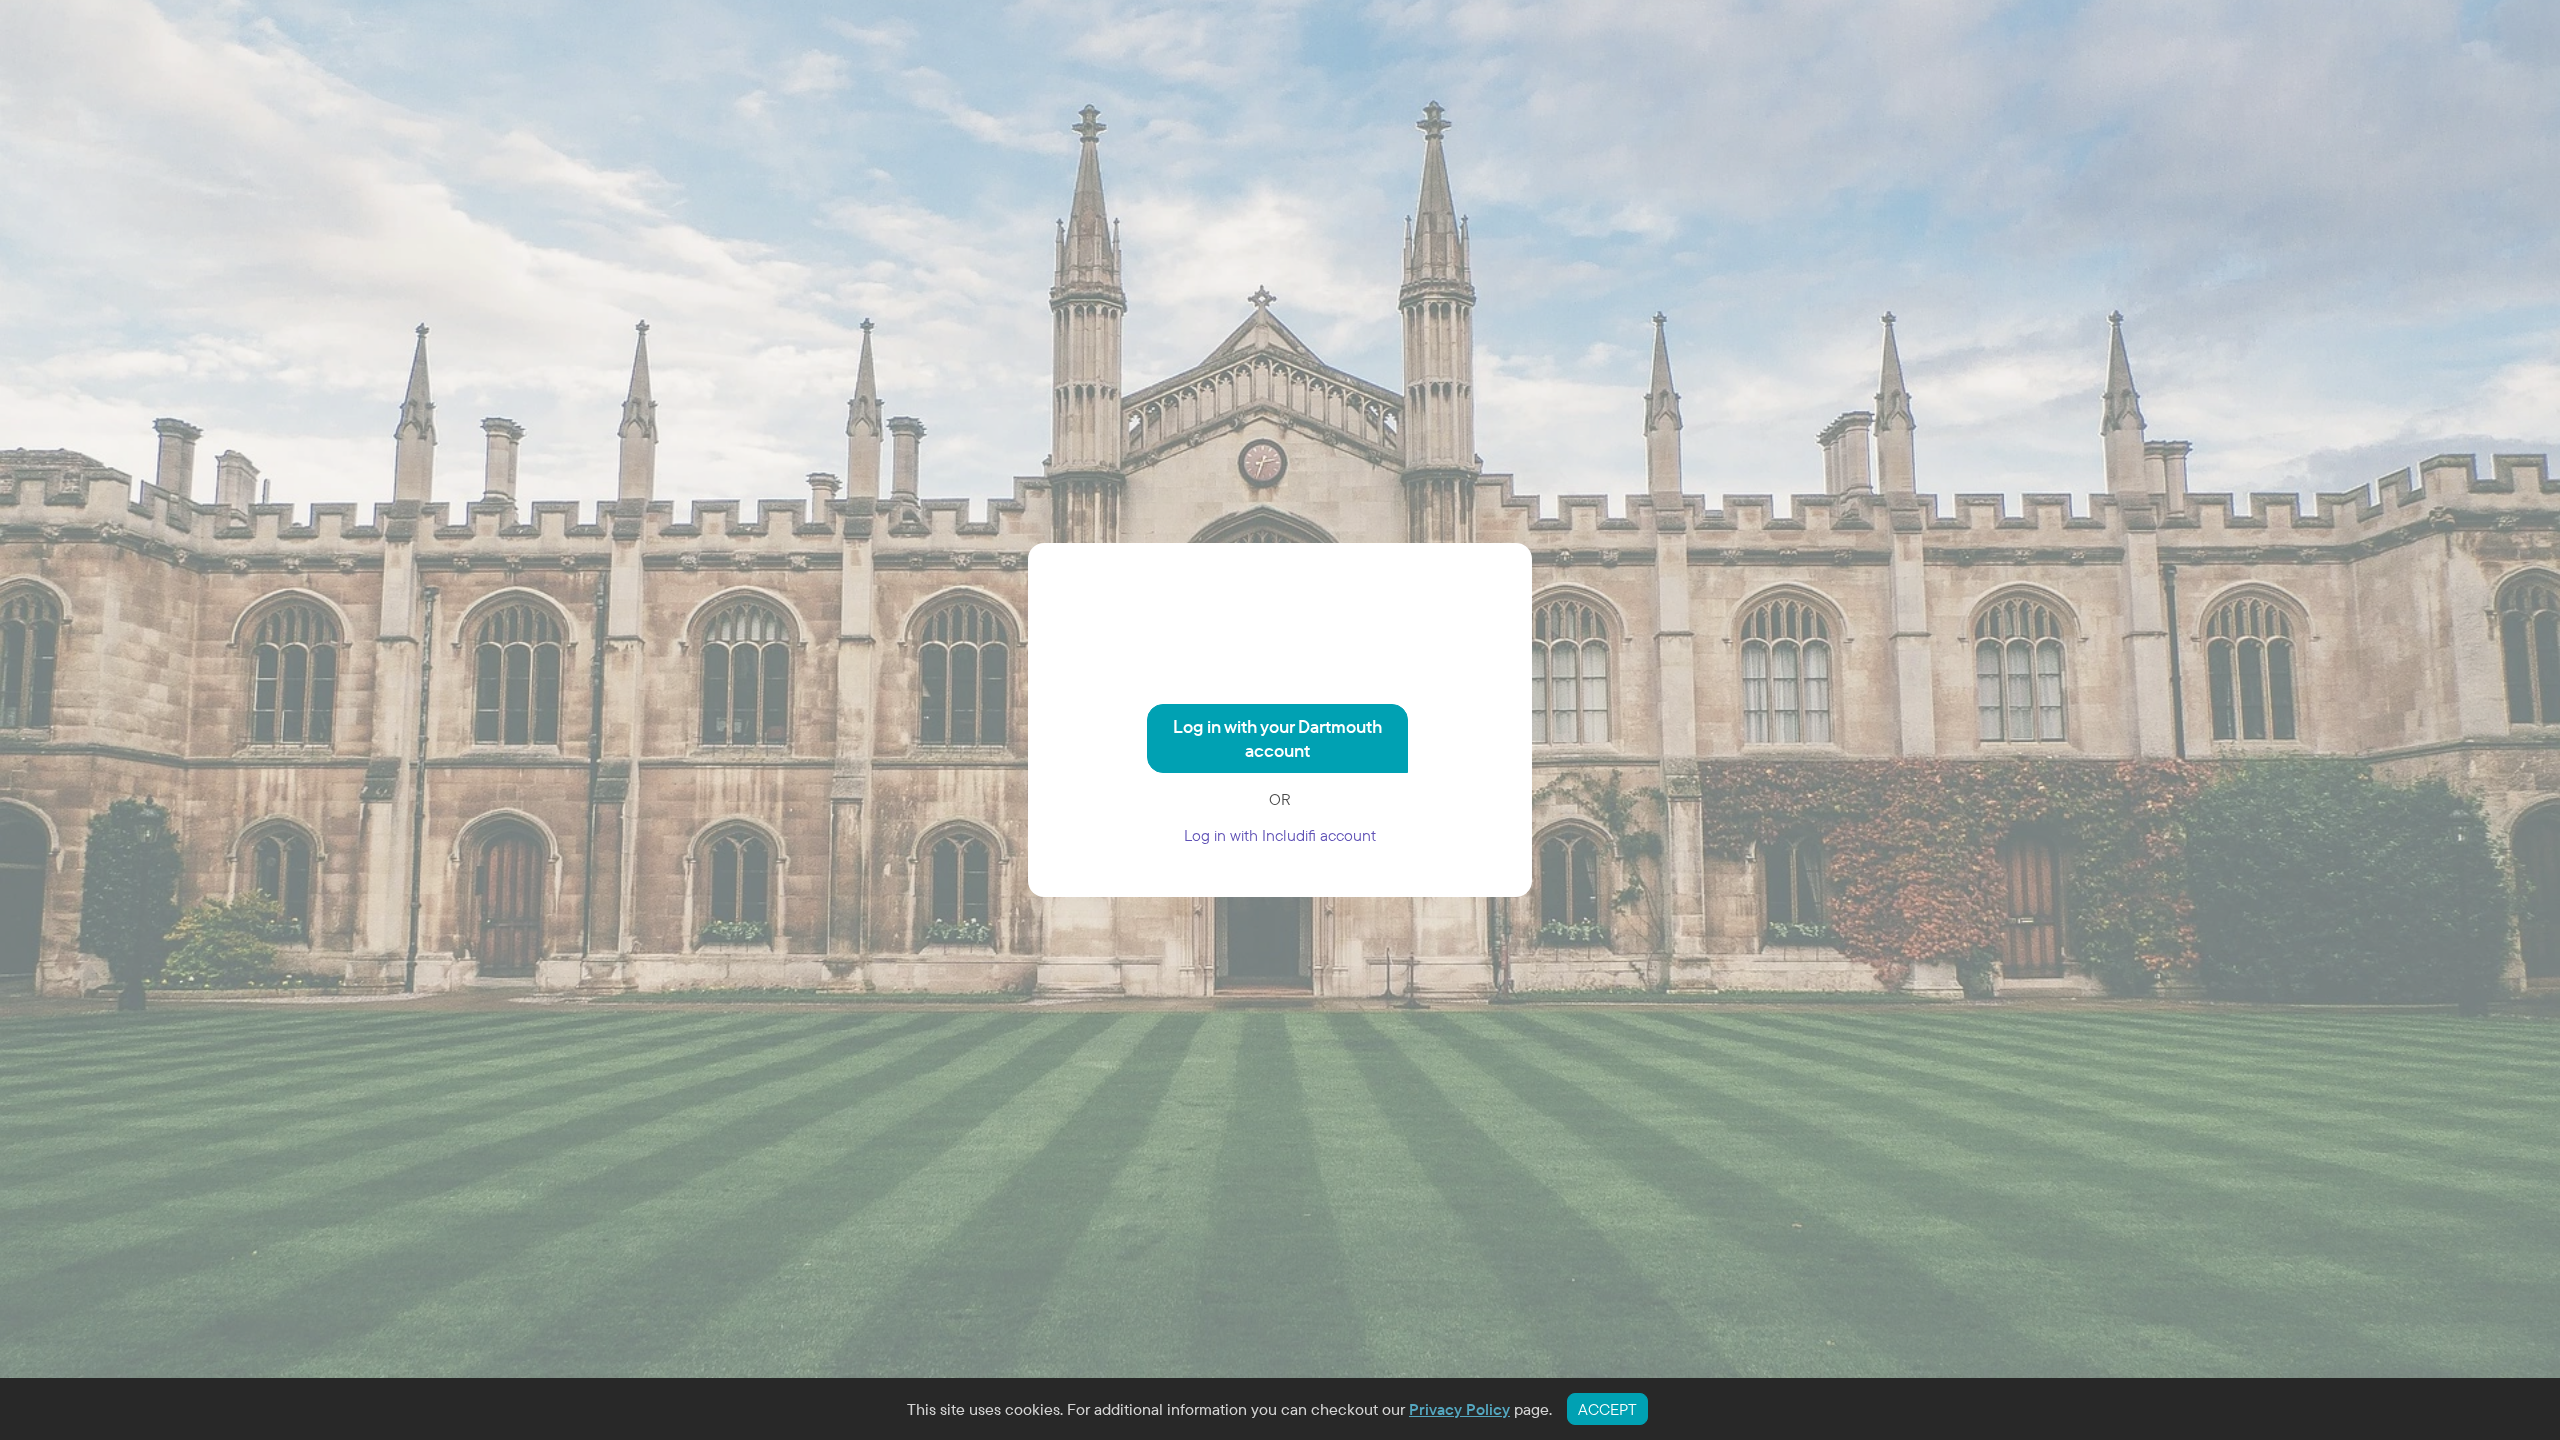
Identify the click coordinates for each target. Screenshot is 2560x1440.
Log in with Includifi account (1280, 835)
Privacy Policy (1459, 1409)
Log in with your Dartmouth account (1277, 738)
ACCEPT (1607, 1409)
